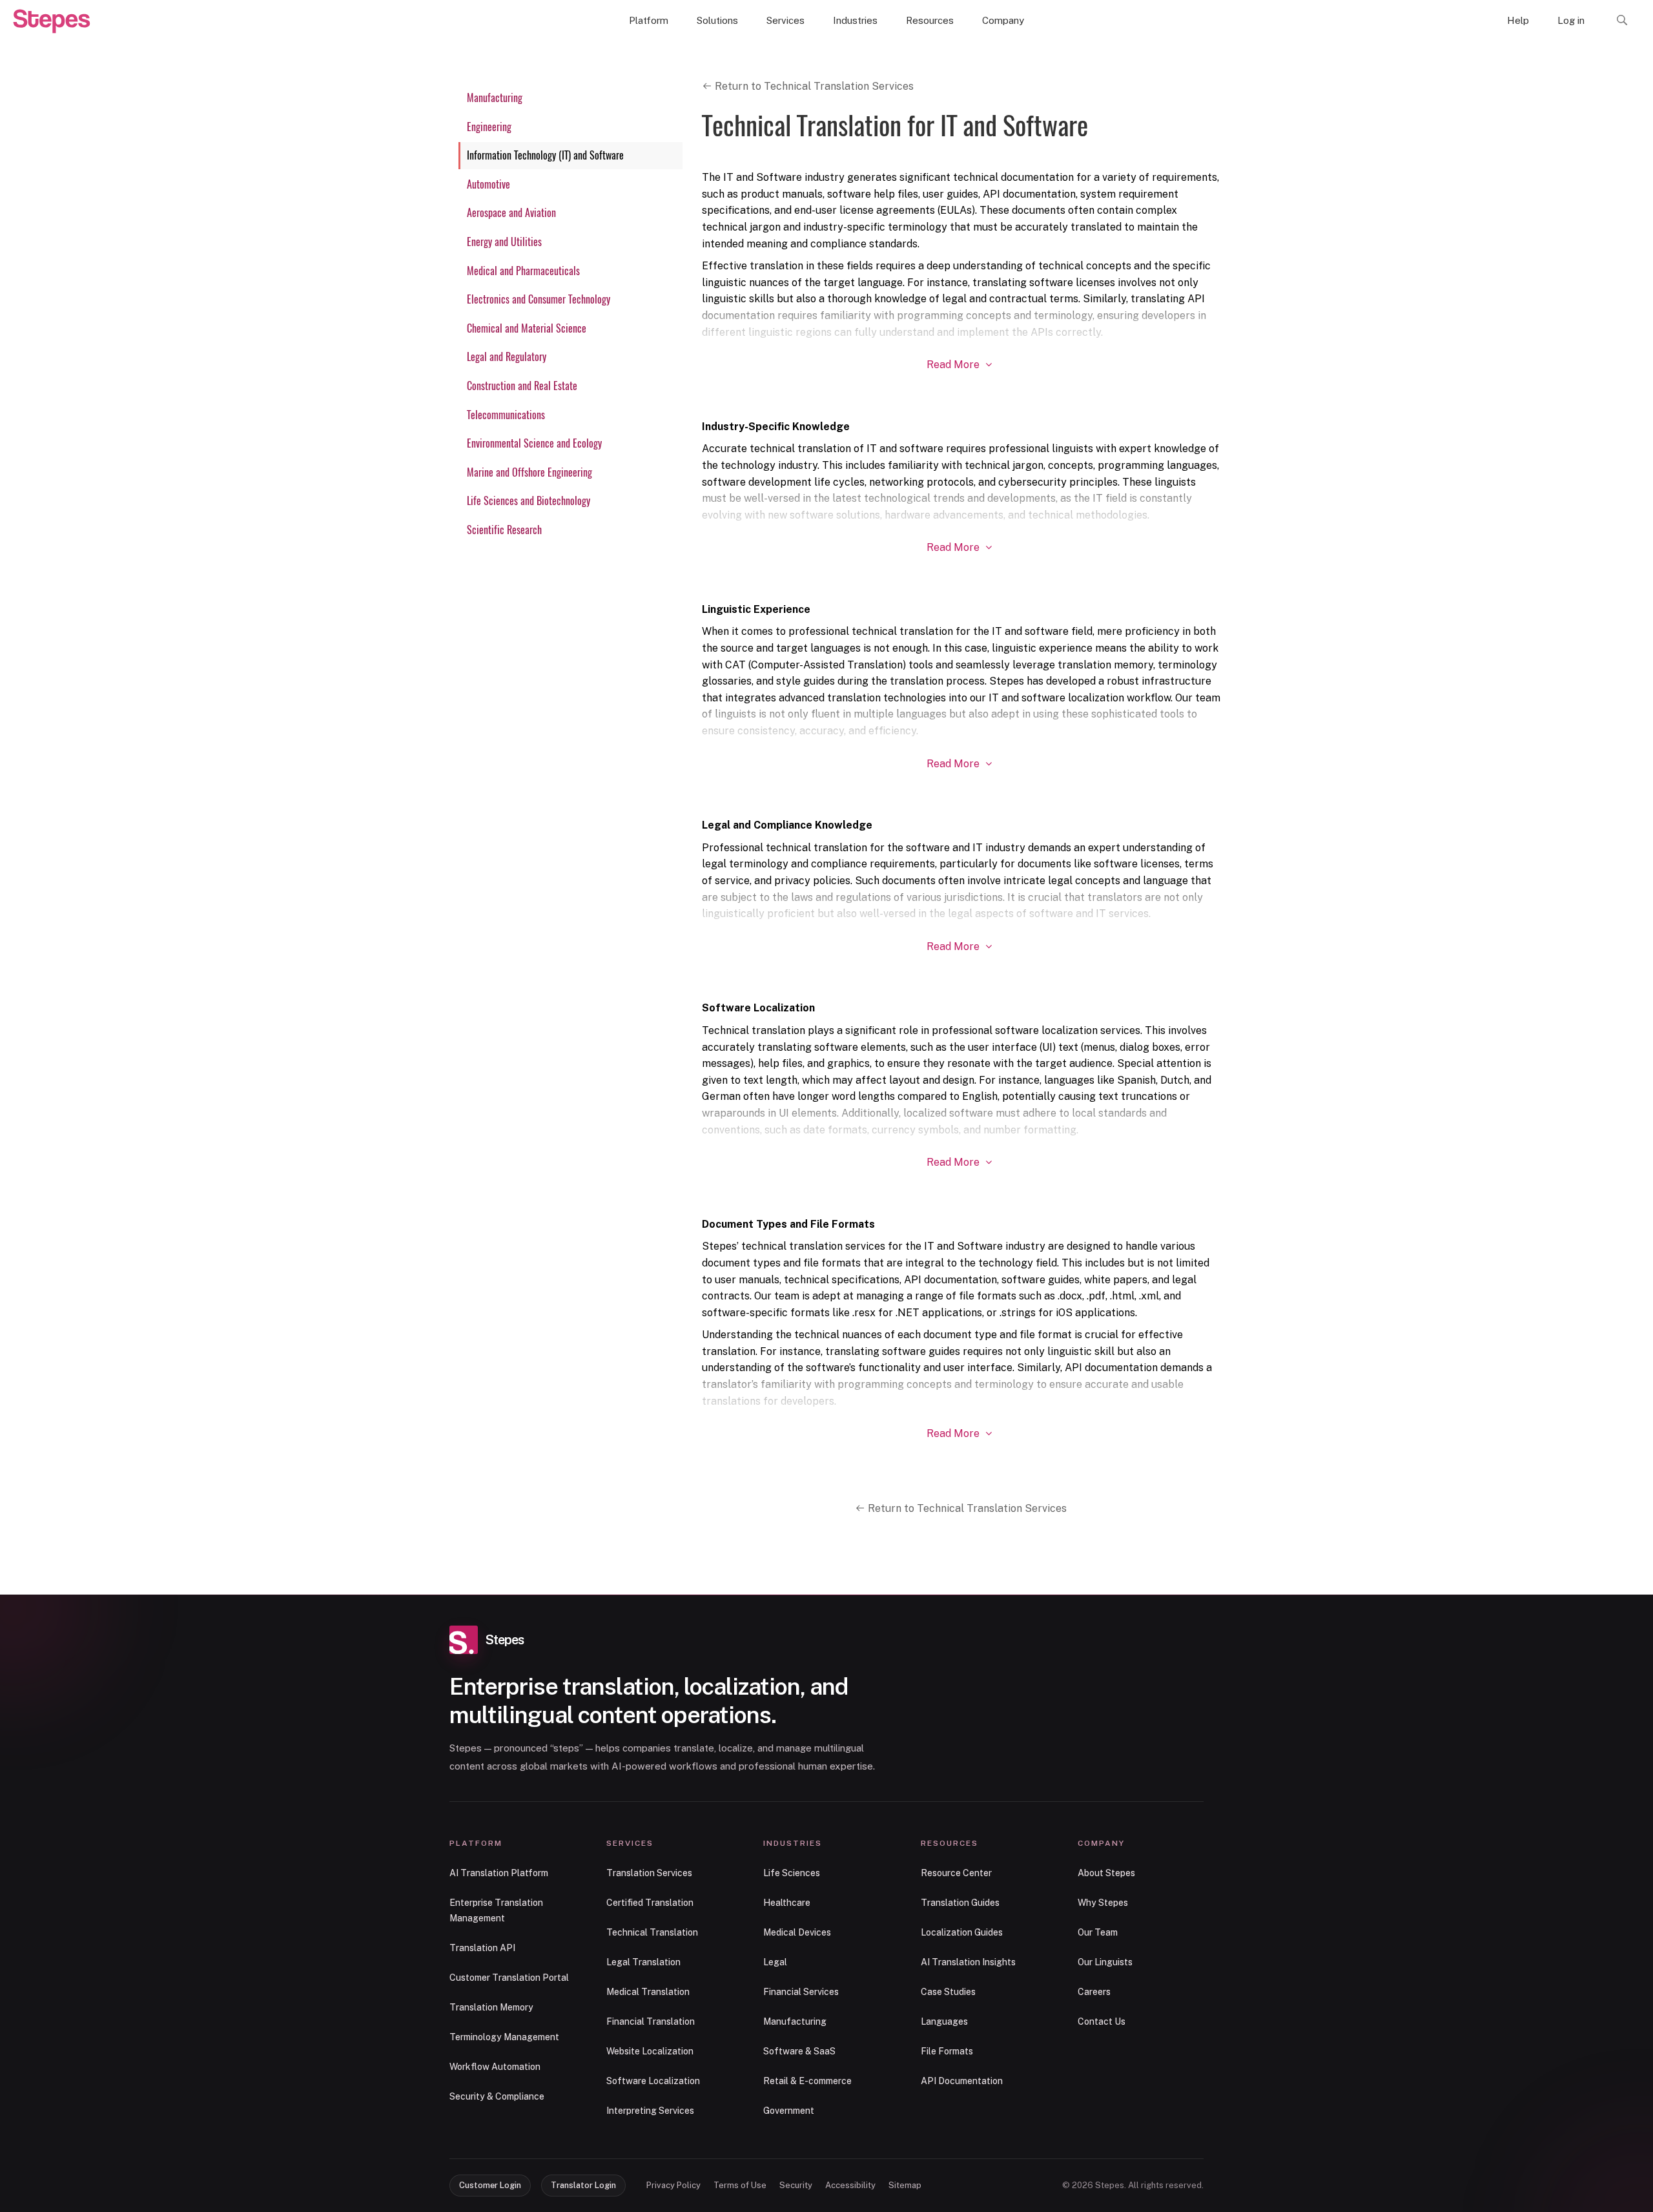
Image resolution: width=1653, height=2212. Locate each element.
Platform (649, 20)
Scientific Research (504, 530)
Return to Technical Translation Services (813, 86)
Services (785, 20)
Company (1003, 20)
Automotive (488, 184)
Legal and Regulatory (507, 357)
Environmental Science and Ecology (534, 443)
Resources (930, 20)
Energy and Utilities (504, 242)
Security (796, 2185)
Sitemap (905, 2185)
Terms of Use (740, 2185)
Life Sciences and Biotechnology (529, 501)
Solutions (717, 20)
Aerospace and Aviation (511, 213)
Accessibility (850, 2185)
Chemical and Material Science (527, 328)
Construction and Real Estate (522, 386)
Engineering (489, 127)
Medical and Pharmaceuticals (523, 271)
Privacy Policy (673, 2185)
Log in (1571, 20)
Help (1518, 20)
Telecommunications (506, 415)
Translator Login (583, 2185)
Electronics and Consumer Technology (539, 299)
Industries (855, 20)
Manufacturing (495, 98)
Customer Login (490, 2185)
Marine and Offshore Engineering (529, 472)
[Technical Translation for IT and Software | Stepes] (52, 21)
